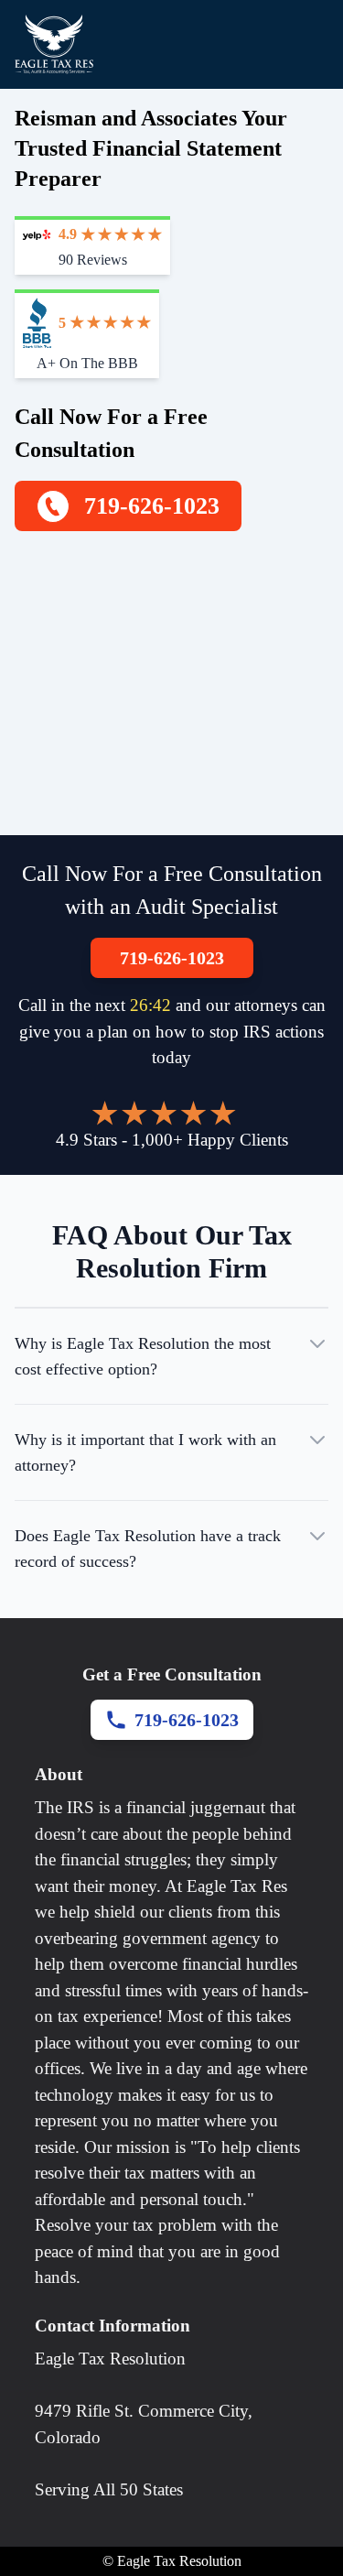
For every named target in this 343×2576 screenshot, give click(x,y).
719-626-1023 (172, 958)
